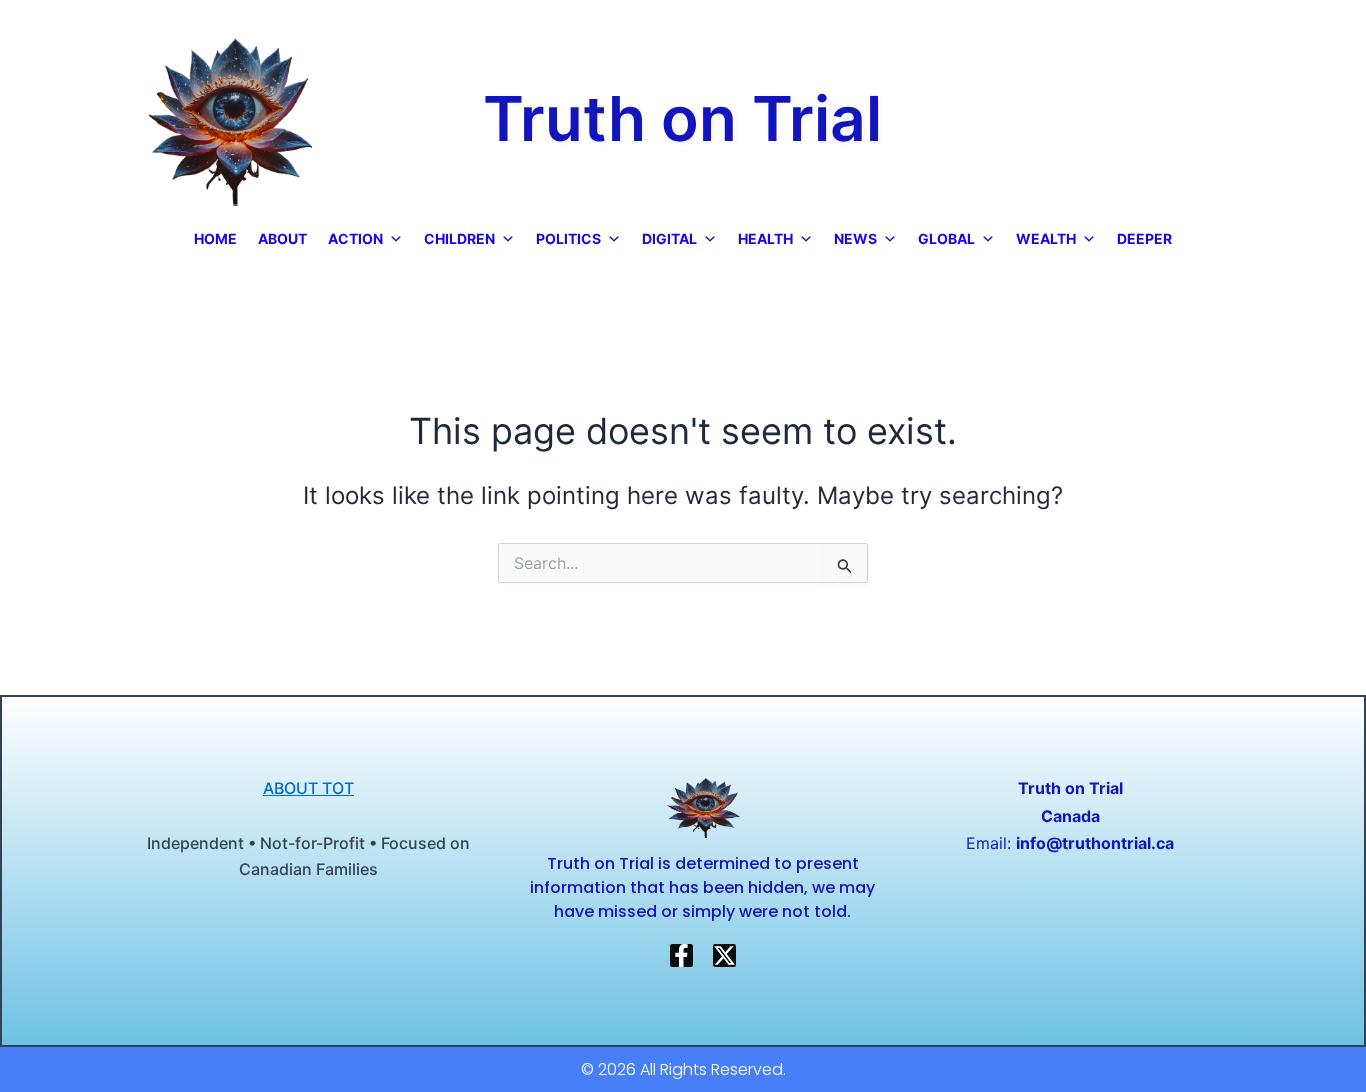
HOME (215, 238)
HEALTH (765, 238)
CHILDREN (459, 238)
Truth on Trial (682, 118)
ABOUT (282, 238)
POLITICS (568, 238)
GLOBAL (946, 238)
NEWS (855, 238)
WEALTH (1046, 238)
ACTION (355, 238)
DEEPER (1144, 238)
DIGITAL (669, 238)
